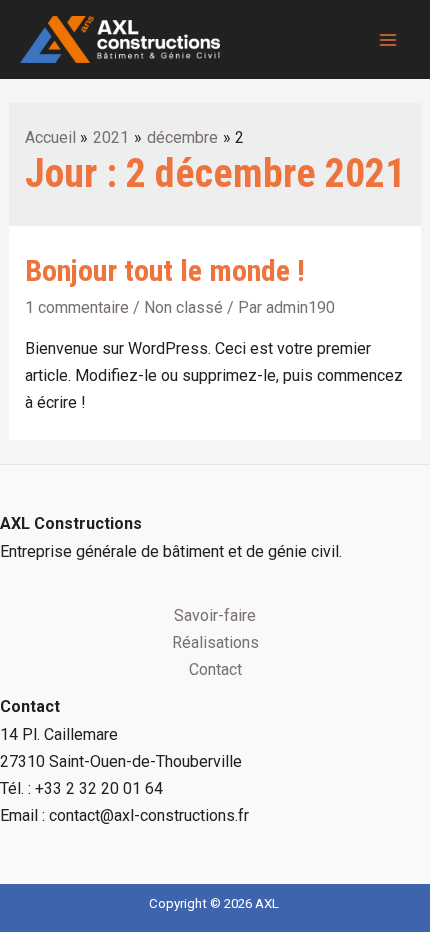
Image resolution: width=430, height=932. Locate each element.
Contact (215, 669)
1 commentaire (77, 307)
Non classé (183, 307)
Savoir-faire (215, 615)
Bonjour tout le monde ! (165, 270)
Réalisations (215, 642)
